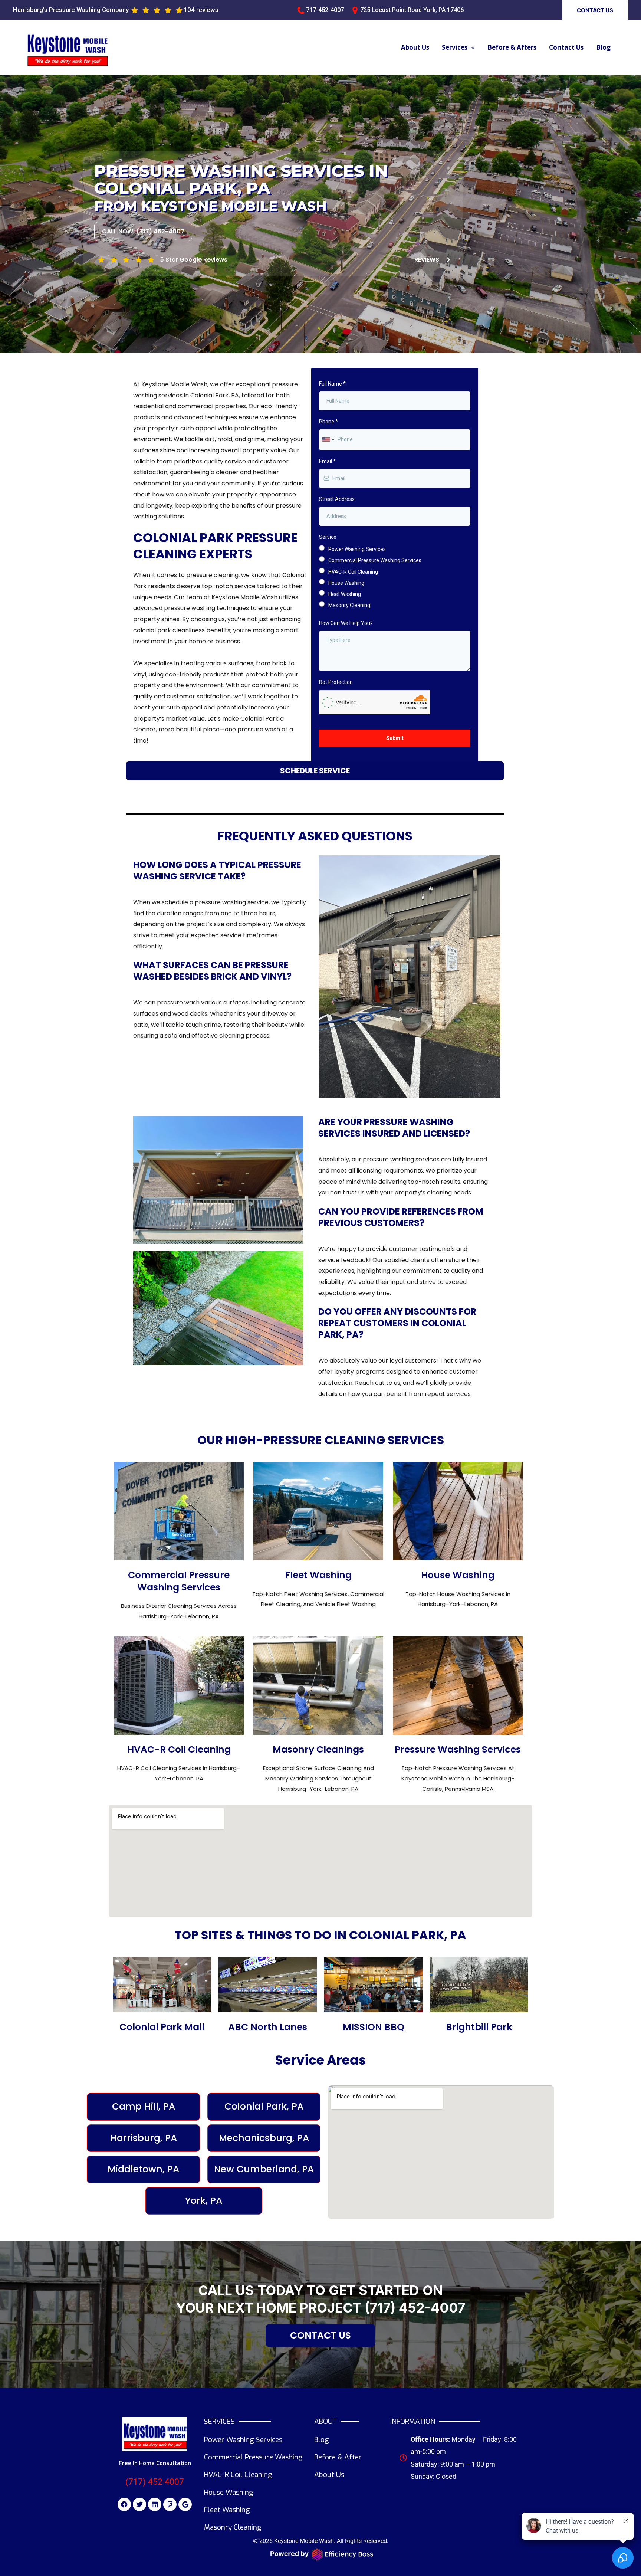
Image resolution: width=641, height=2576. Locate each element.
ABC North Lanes (268, 2027)
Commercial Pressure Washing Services (179, 1581)
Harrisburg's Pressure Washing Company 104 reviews (116, 10)
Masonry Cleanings (318, 1749)
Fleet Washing (318, 1575)
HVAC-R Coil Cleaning (179, 1749)
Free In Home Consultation (155, 2463)
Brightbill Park (479, 2027)
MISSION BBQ (374, 2027)
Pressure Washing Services (458, 1749)
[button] (595, 10)
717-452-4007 (325, 10)
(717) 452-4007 (415, 2308)
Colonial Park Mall (162, 2027)
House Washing (458, 1575)
